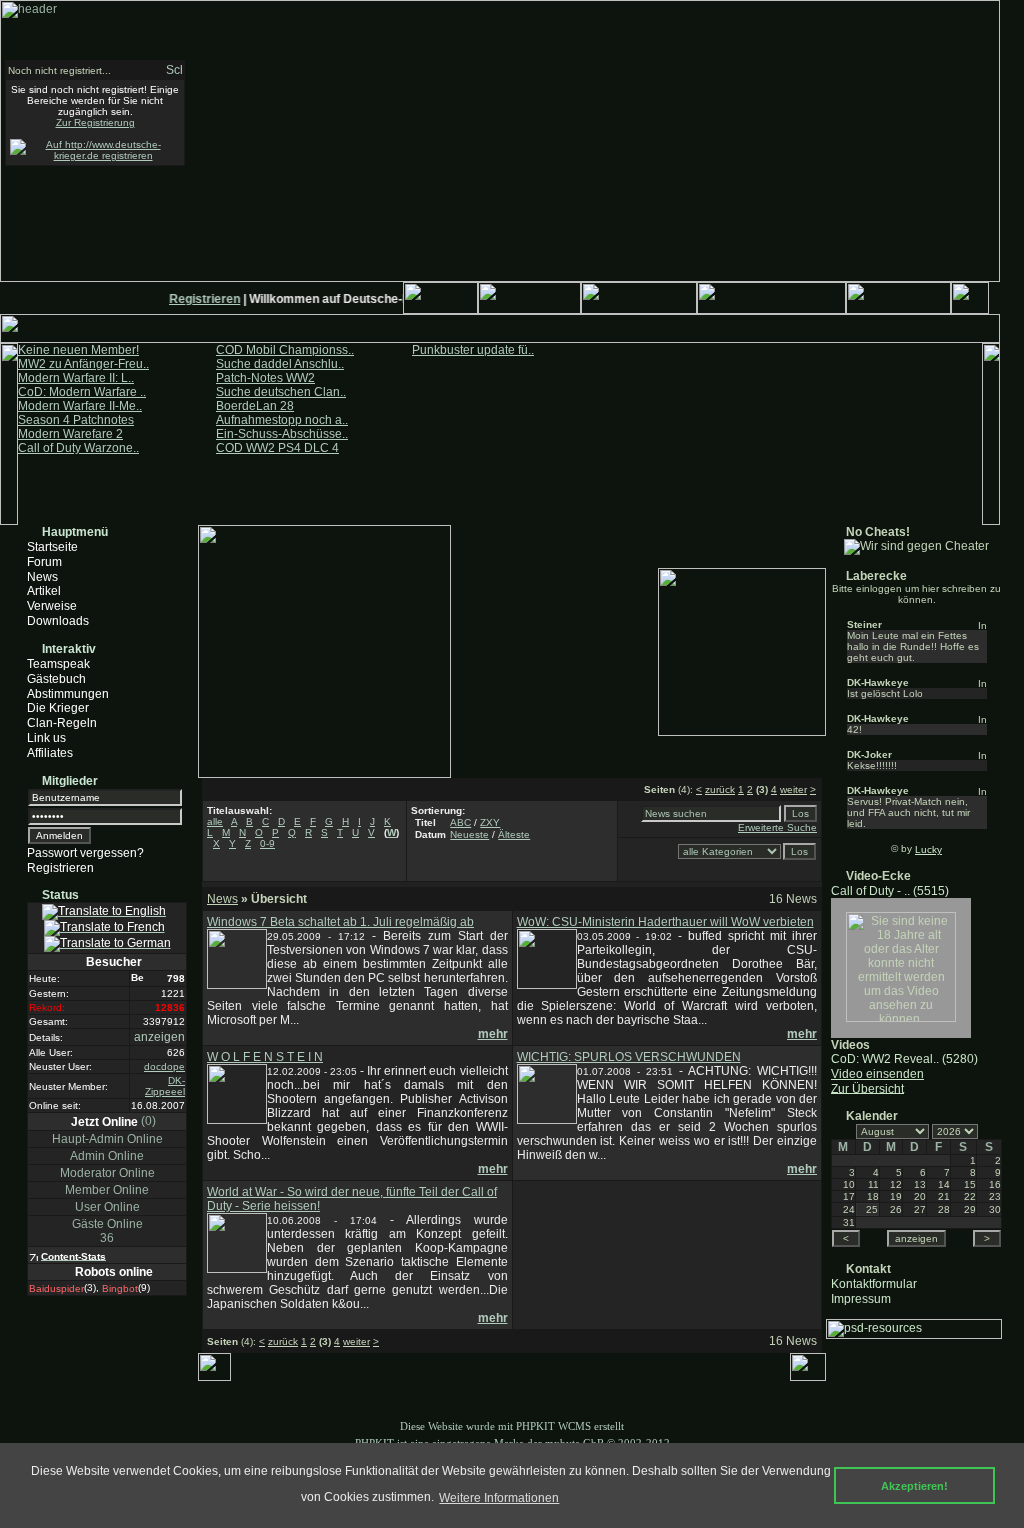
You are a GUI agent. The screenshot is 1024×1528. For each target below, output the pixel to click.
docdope (164, 1066)
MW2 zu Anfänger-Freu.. (83, 364)
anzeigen (159, 1037)
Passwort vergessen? (85, 853)
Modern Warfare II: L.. (76, 378)
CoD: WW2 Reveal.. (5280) (904, 1059)
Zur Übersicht (867, 1088)
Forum (44, 562)
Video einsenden (877, 1074)
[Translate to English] (104, 912)
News (42, 576)
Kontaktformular (874, 1284)
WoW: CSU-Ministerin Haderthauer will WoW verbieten (665, 922)
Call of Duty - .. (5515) (890, 891)
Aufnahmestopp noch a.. (282, 420)
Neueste (469, 834)
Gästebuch (56, 679)
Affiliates (50, 753)
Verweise (52, 606)
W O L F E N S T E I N (265, 1057)
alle (215, 821)
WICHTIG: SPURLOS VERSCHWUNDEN (629, 1057)
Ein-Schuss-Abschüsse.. (282, 434)
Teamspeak (58, 664)
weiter (793, 789)
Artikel (44, 591)
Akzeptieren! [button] (914, 1486)
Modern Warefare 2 (70, 434)
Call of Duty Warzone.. (78, 448)
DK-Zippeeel (165, 1086)
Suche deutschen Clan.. (281, 392)
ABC (460, 822)
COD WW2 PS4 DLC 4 (277, 448)
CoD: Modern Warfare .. (82, 392)
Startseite (52, 547)
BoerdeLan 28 (255, 406)
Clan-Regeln (62, 723)
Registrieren (198, 299)
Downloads (58, 621)
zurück (720, 789)
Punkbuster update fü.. (473, 350)
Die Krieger (58, 708)
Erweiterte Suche (777, 827)
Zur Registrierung (95, 122)
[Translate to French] (104, 928)
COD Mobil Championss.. (285, 350)
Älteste (514, 834)
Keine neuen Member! (78, 350)
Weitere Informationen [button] (499, 1498)
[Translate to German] (107, 944)
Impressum (861, 1298)
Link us (46, 738)
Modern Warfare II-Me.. (80, 406)
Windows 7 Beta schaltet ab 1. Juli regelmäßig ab (340, 922)
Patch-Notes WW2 (265, 378)
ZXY (490, 822)
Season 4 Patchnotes (76, 420)
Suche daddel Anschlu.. (280, 364)
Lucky (928, 849)
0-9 (267, 843)
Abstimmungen (68, 693)
